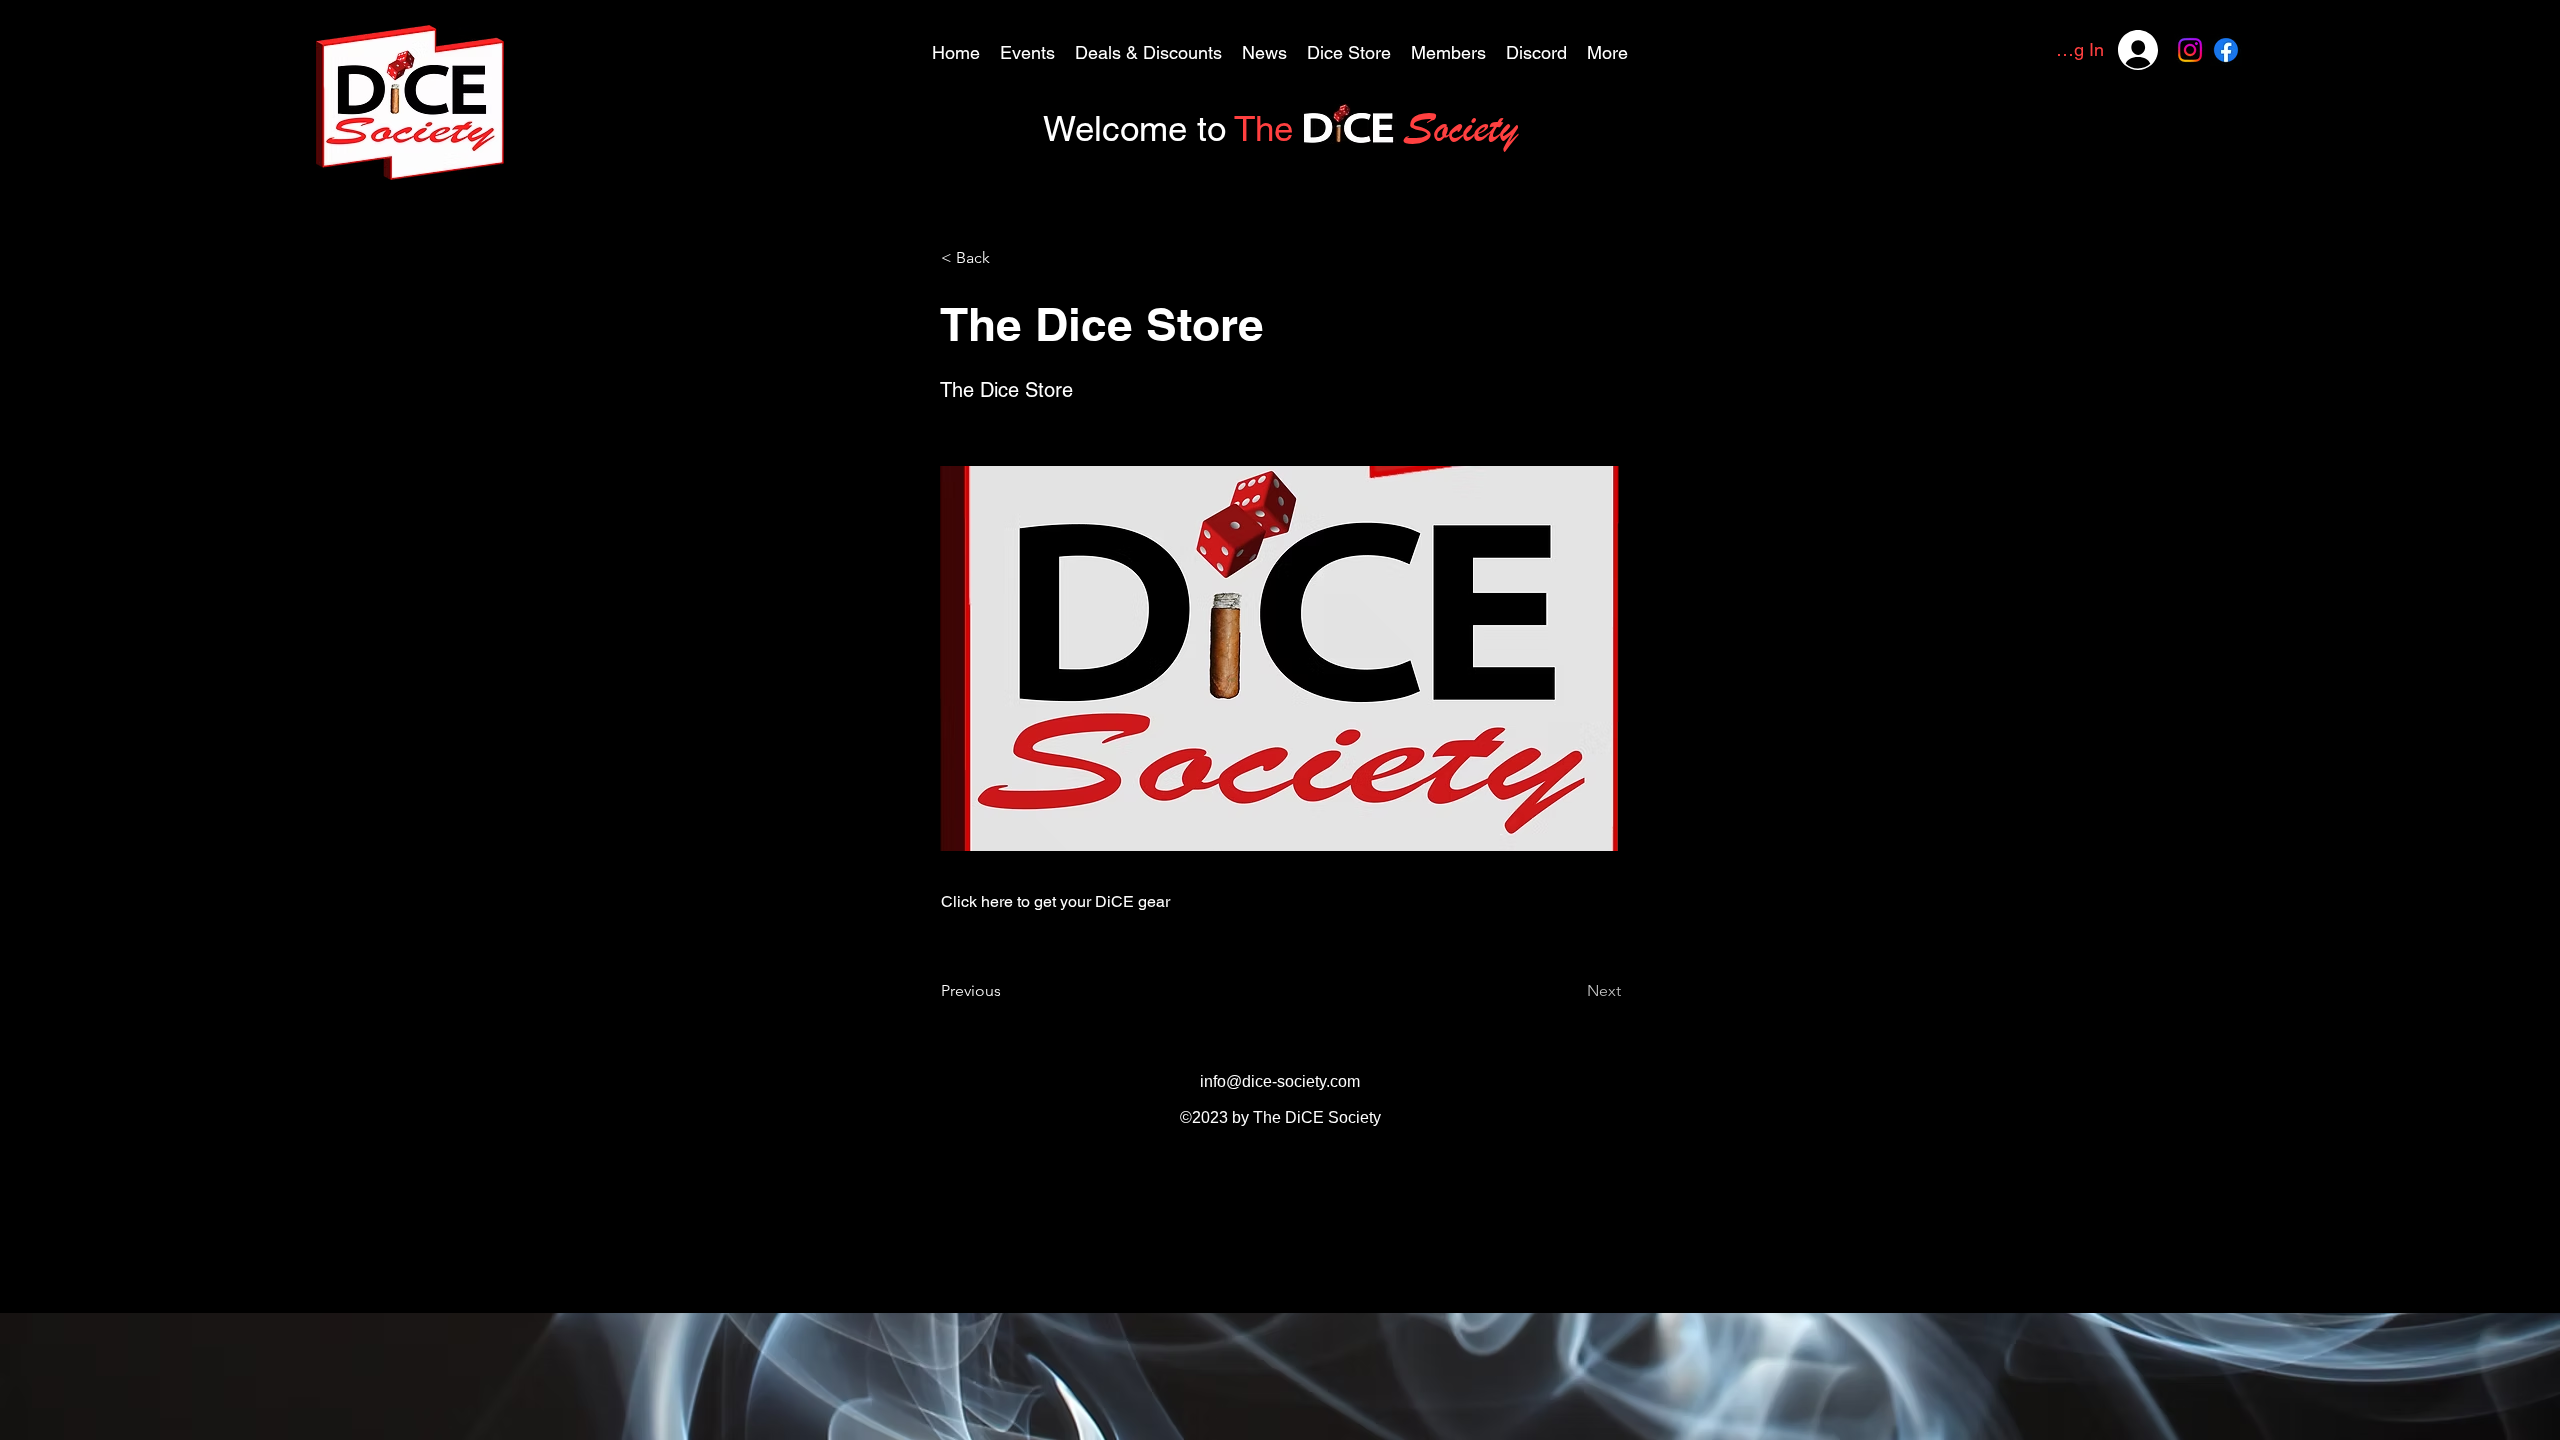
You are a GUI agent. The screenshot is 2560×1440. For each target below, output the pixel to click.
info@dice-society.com (1280, 1081)
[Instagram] (2190, 50)
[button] (1148, 49)
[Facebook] (2226, 50)
